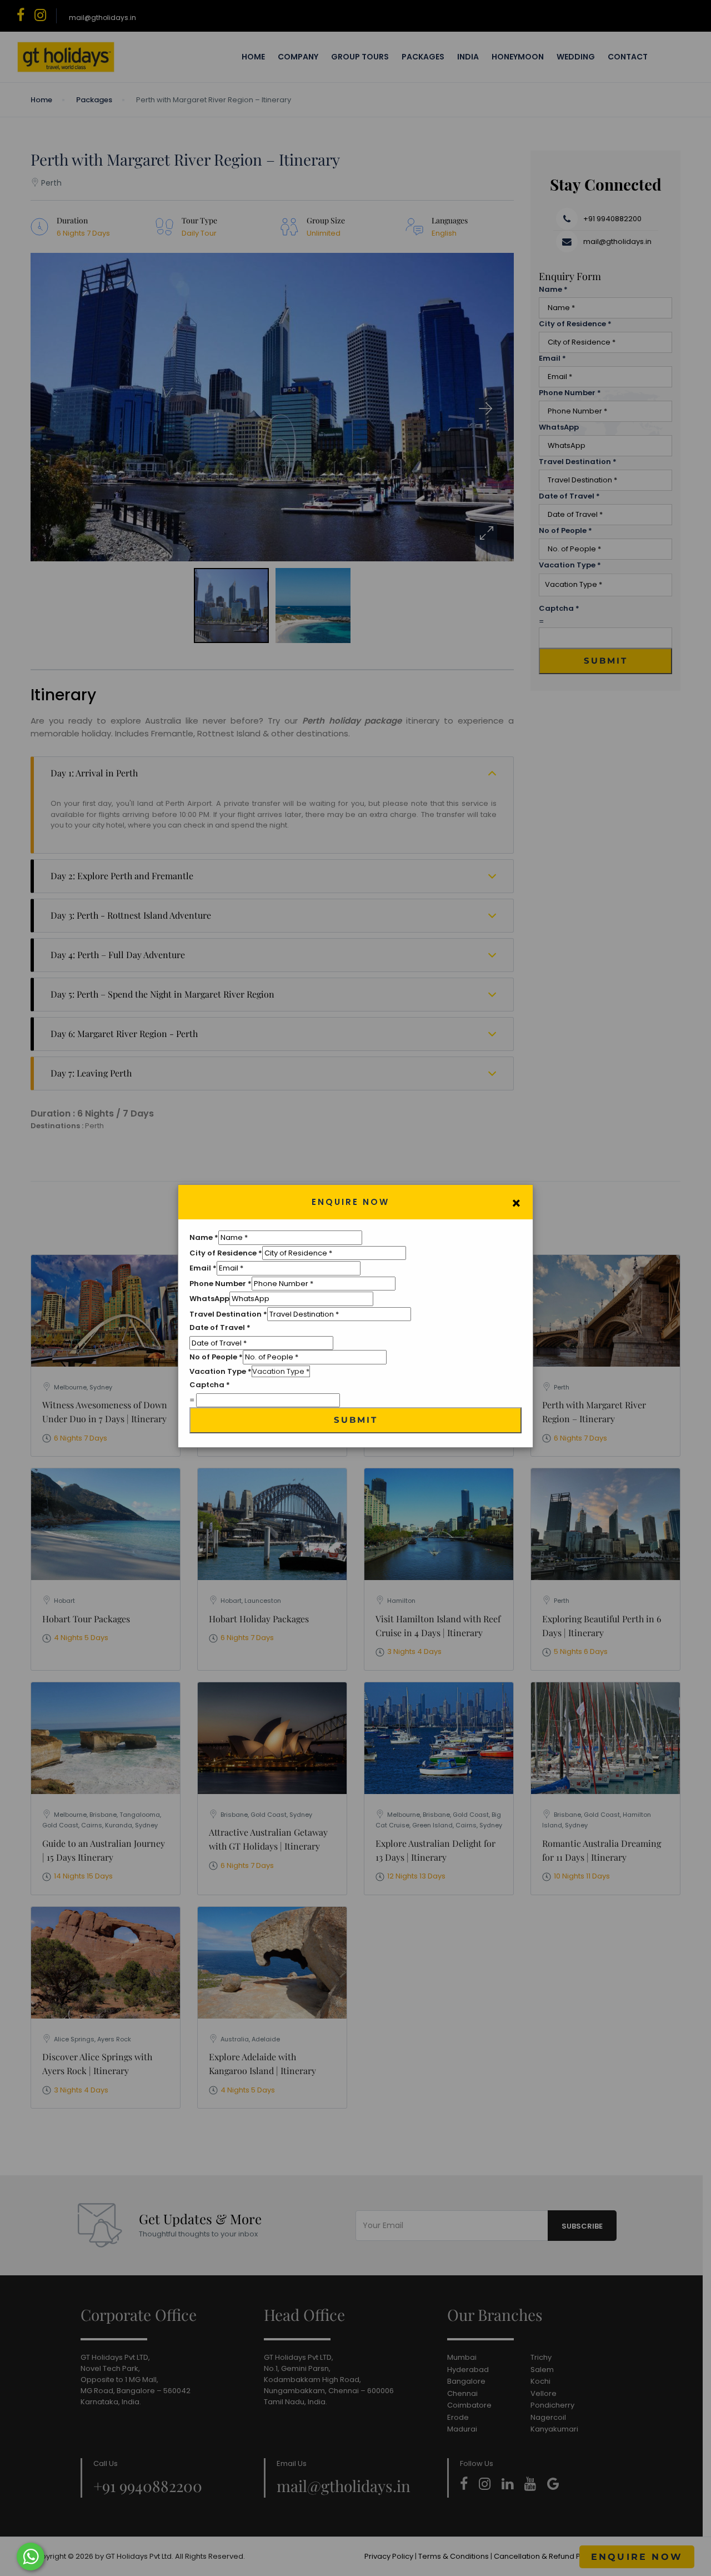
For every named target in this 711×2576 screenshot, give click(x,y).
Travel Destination (228, 1314)
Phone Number (221, 1284)
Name (204, 1237)
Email (203, 1268)
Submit (356, 1420)
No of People (216, 1357)
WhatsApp (209, 1299)
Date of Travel (220, 1327)
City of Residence (226, 1253)
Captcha (210, 1385)
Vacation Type (221, 1371)
